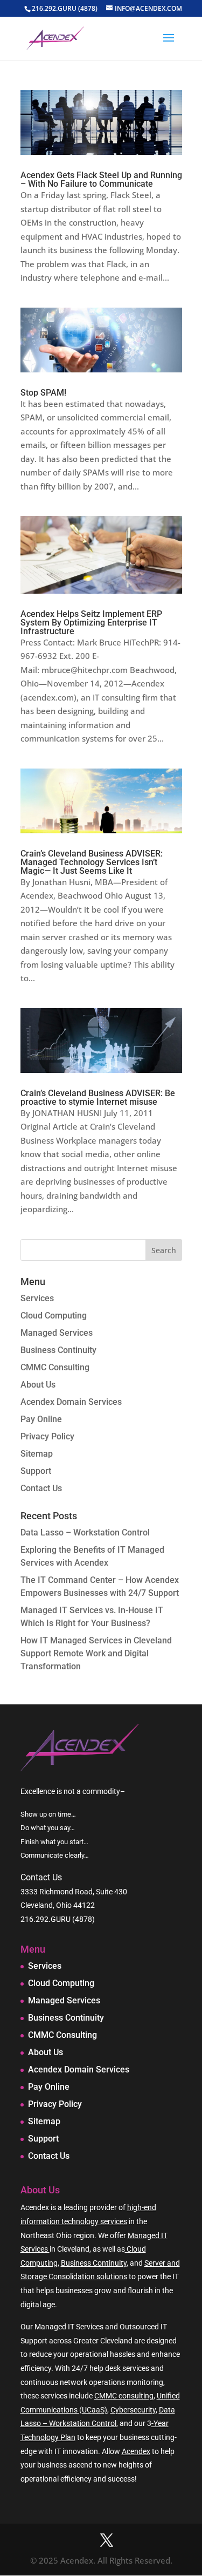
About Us (38, 1385)
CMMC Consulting (55, 1367)
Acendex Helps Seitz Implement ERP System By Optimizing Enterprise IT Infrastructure (91, 623)
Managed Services (57, 1333)
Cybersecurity (133, 2410)
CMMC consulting (124, 2396)
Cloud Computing (54, 1316)
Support (36, 1471)
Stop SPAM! (43, 393)
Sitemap (37, 1454)
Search (164, 1250)
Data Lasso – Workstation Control (85, 1532)
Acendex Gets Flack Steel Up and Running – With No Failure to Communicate (101, 179)
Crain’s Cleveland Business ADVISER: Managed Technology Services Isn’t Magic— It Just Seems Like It (92, 862)
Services (37, 1298)
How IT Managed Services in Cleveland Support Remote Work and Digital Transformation (96, 1653)
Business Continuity (58, 1350)
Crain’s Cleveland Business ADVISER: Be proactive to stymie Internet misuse (98, 1097)
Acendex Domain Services (71, 1402)
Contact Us (41, 1488)
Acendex (136, 2451)
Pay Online (41, 1419)
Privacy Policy (47, 1436)
